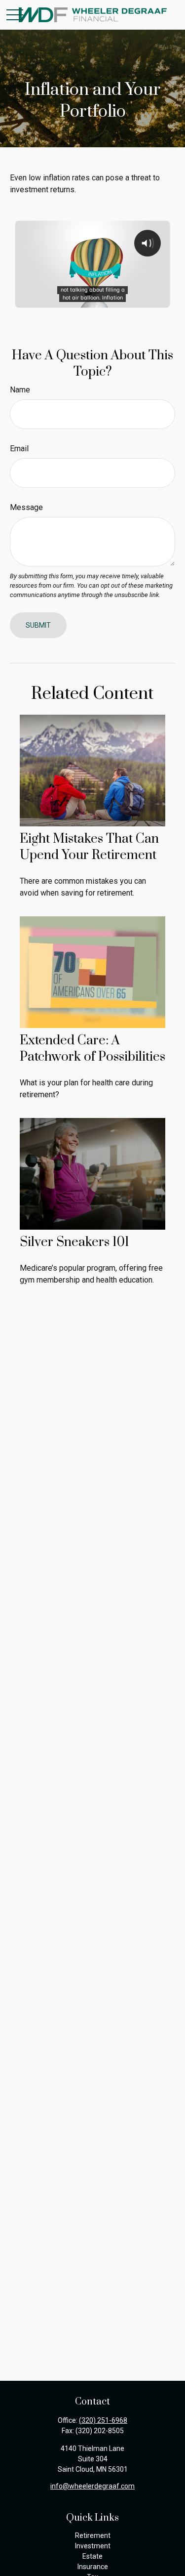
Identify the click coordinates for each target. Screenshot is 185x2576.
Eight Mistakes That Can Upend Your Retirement (89, 847)
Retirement (93, 2535)
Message (26, 507)
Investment (93, 2546)
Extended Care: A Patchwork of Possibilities (92, 1049)
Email (19, 449)
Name (20, 390)
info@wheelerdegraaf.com (92, 2486)
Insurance (93, 2567)
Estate (92, 2556)
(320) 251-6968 (103, 2420)
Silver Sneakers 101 (74, 1242)
